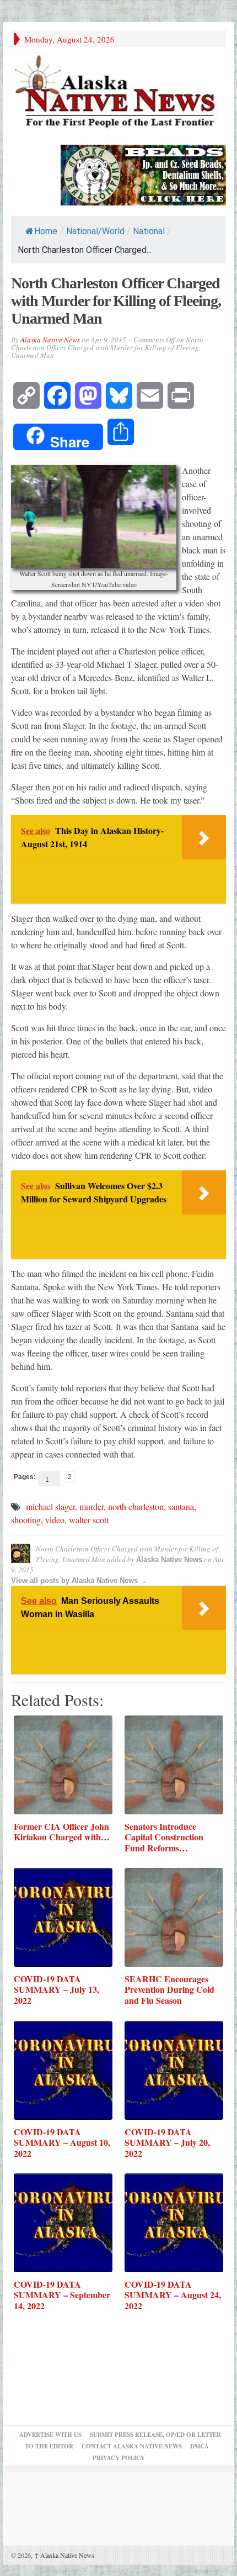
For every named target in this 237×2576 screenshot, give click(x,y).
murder (91, 1506)
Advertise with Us (50, 2435)
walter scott (89, 1520)
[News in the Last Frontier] (118, 93)
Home (46, 231)
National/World (95, 231)
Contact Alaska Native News (132, 2446)
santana (181, 1506)
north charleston (136, 1506)
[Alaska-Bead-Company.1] (143, 173)
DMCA (200, 2446)
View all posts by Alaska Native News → (79, 1580)
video (55, 1520)
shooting (26, 1520)
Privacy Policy (119, 2458)
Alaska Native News (50, 340)
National (149, 231)
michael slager (50, 1506)
